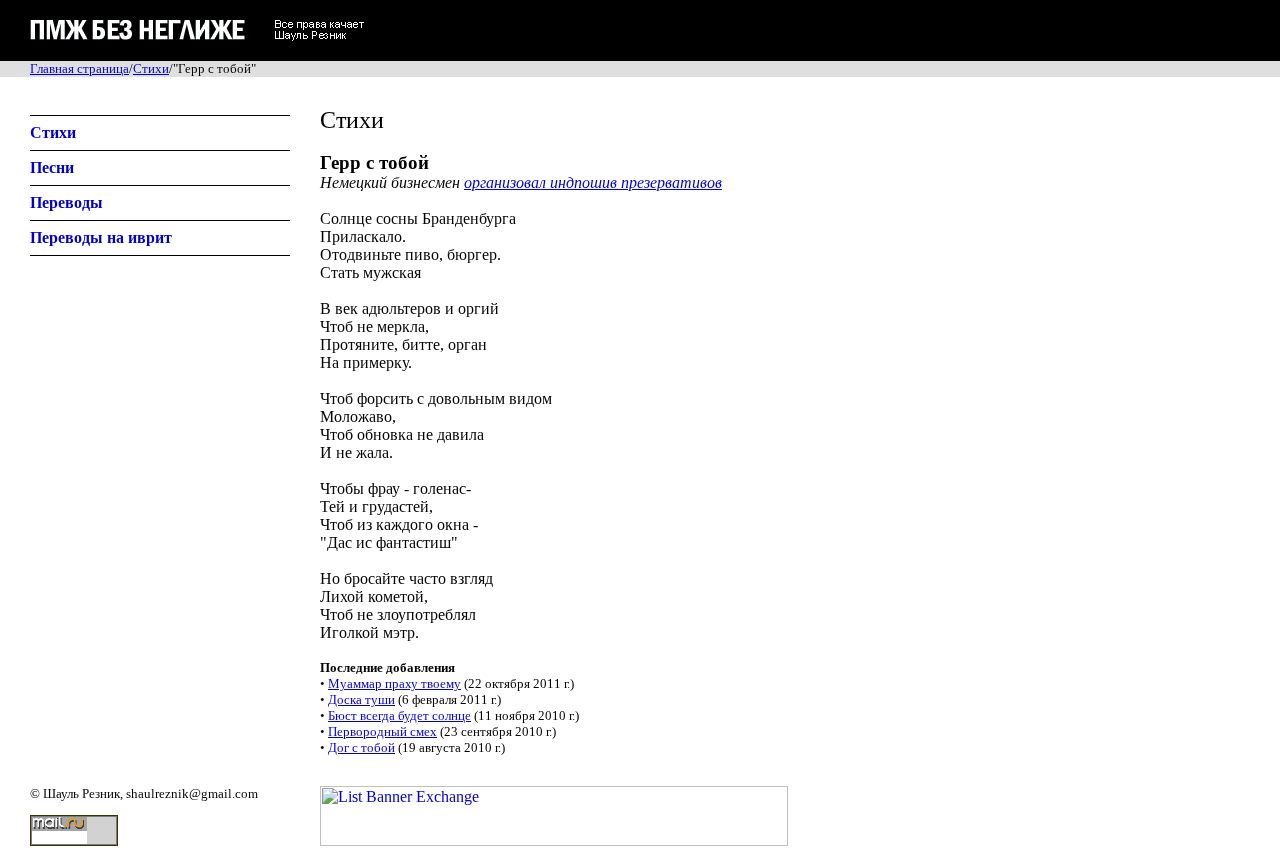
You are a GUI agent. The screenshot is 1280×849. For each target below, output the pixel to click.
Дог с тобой (361, 747)
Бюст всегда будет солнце (399, 715)
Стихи (151, 68)
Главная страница (79, 68)
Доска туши (361, 699)
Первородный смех (382, 731)
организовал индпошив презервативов (593, 182)
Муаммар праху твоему (394, 683)
